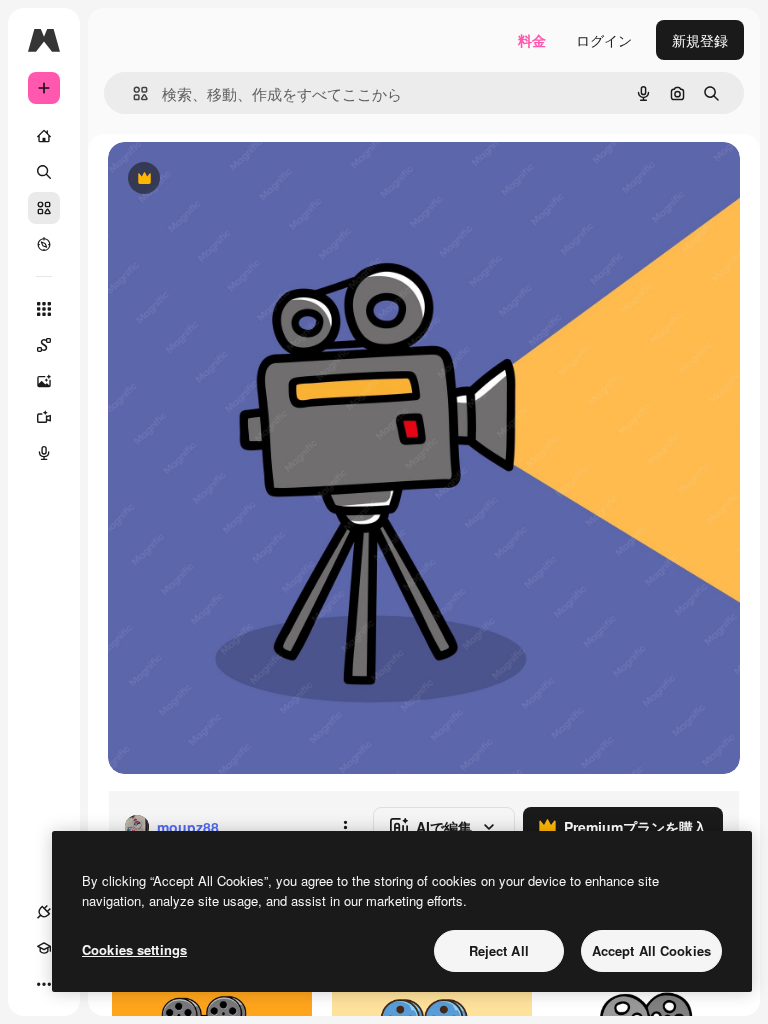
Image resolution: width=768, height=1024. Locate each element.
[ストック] (44, 208)
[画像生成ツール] (44, 381)
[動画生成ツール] (44, 417)
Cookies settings (134, 949)
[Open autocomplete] (132, 93)
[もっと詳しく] (44, 244)
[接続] (44, 912)
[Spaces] (44, 345)
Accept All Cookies (651, 950)
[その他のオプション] (345, 827)
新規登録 (700, 40)
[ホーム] (44, 136)
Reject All (499, 950)
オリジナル (245, 179)
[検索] (44, 172)
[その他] (44, 984)
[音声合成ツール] (44, 453)
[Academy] (44, 948)
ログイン (604, 40)
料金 (532, 40)
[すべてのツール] (44, 309)
